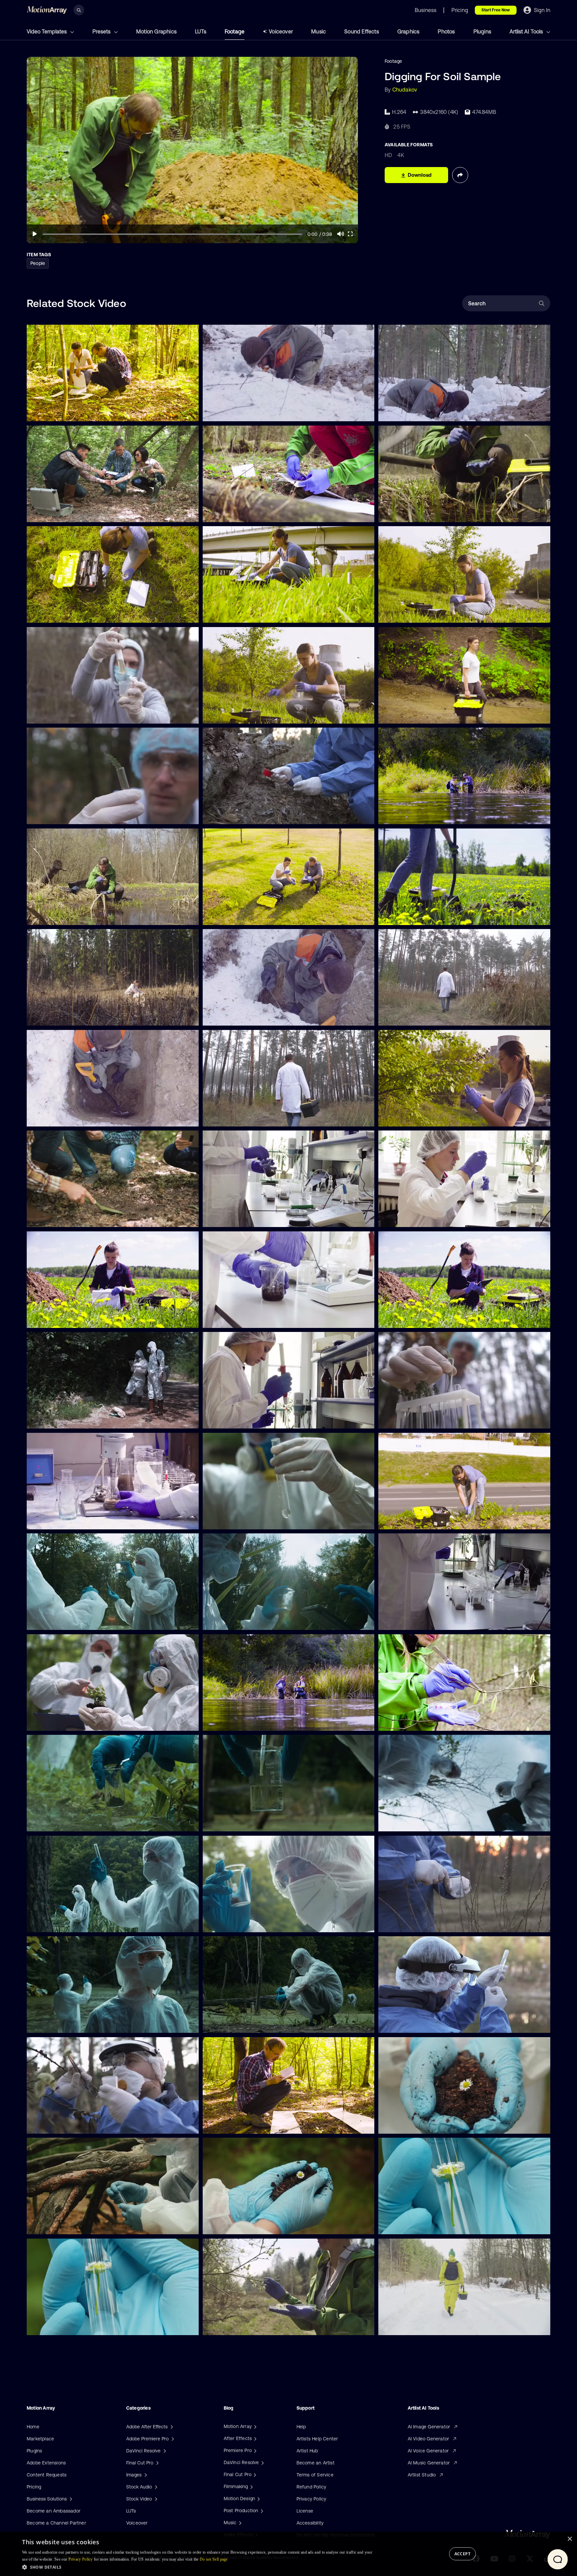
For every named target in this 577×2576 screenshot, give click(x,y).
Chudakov (405, 90)
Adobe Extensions (46, 2463)
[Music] (239, 2523)
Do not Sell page (214, 2559)
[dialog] (288, 2554)
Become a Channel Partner (56, 2523)
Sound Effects (362, 31)
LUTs (201, 31)
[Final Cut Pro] (254, 2474)
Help (301, 2427)
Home (33, 2427)
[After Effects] (254, 2438)
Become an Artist (316, 2463)
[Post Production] (261, 2511)
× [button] (569, 2539)
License (305, 2511)
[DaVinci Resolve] (262, 2462)
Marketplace (40, 2439)
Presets (102, 31)
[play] (35, 234)
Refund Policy (312, 2487)
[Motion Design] (258, 2498)
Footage (235, 31)
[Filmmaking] (251, 2486)
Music (319, 31)
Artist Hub (307, 2451)
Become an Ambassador (54, 2511)
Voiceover (281, 31)
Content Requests (47, 2475)
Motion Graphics (156, 31)
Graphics (409, 31)
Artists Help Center (317, 2439)
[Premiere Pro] (254, 2450)
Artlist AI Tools (527, 31)
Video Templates (47, 31)
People (38, 263)
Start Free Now (496, 10)
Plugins (482, 31)
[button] (198, 2567)
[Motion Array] (254, 2426)
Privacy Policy (312, 2499)
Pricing (34, 2487)
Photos (446, 31)
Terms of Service (315, 2475)
